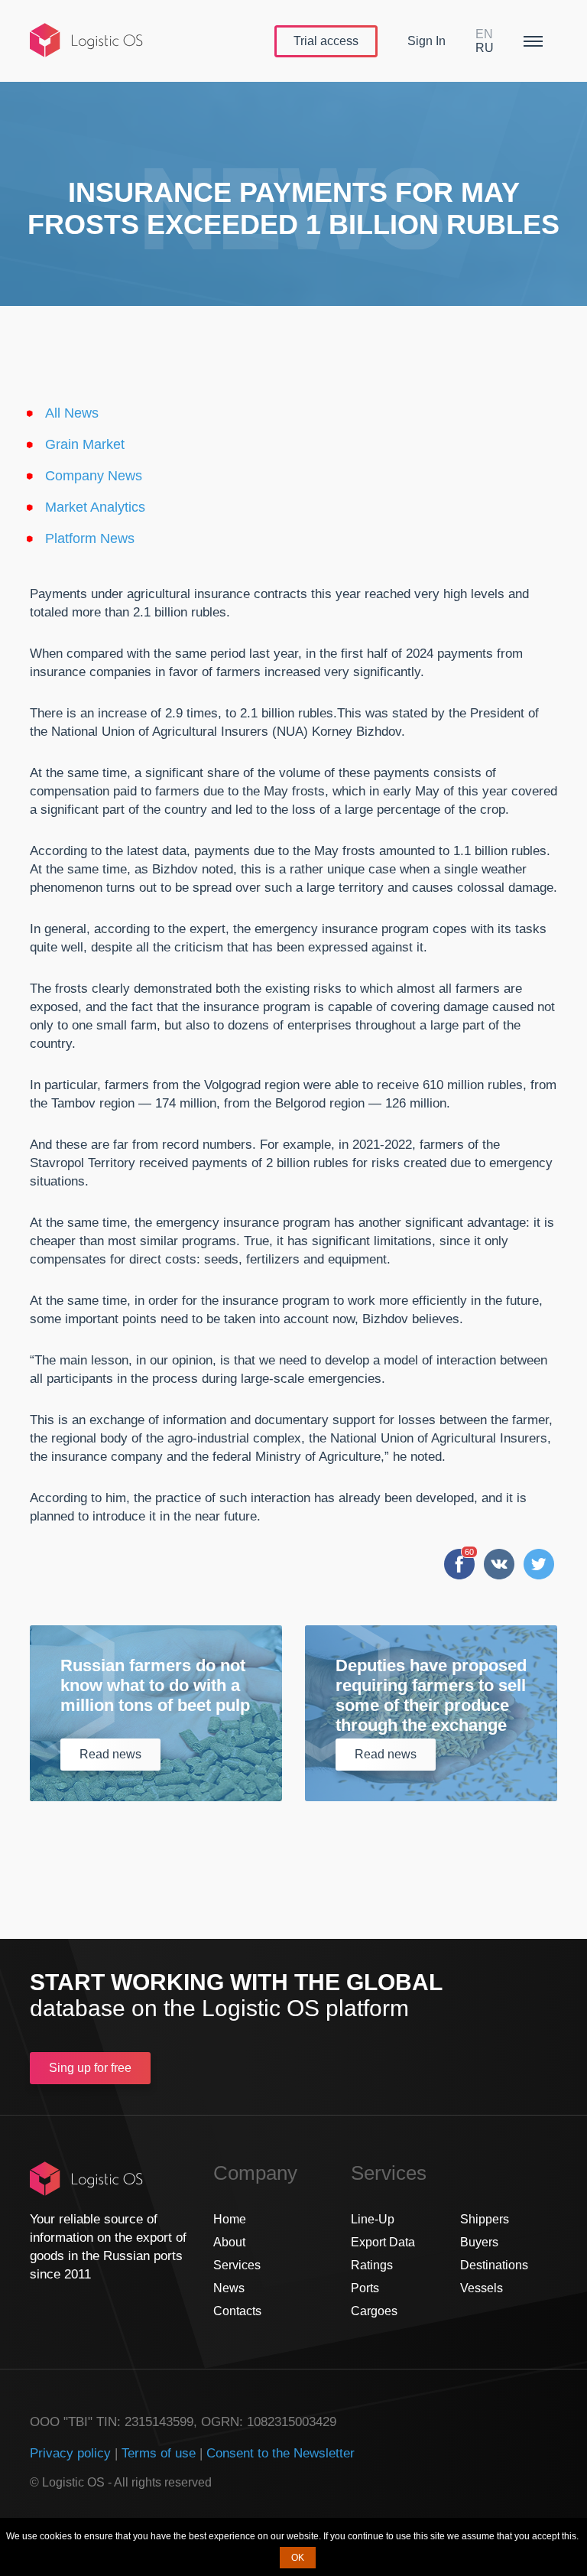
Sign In (426, 41)
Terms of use (159, 2453)
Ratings (372, 2265)
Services (237, 2265)
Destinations (494, 2265)
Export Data (383, 2242)
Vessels (482, 2288)
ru (485, 48)
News (229, 2288)
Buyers (479, 2242)
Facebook (459, 1564)
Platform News (90, 538)
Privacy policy (70, 2453)
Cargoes (374, 2311)
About (229, 2242)
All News (72, 413)
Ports (365, 2288)
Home (230, 2219)
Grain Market (85, 444)
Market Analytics (95, 507)
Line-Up (373, 2219)
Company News (94, 476)
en (484, 34)
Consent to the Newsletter (281, 2453)
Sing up (90, 2068)
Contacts (237, 2311)
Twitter (539, 1564)
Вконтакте (499, 1564)
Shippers (485, 2219)
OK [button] (298, 2558)
